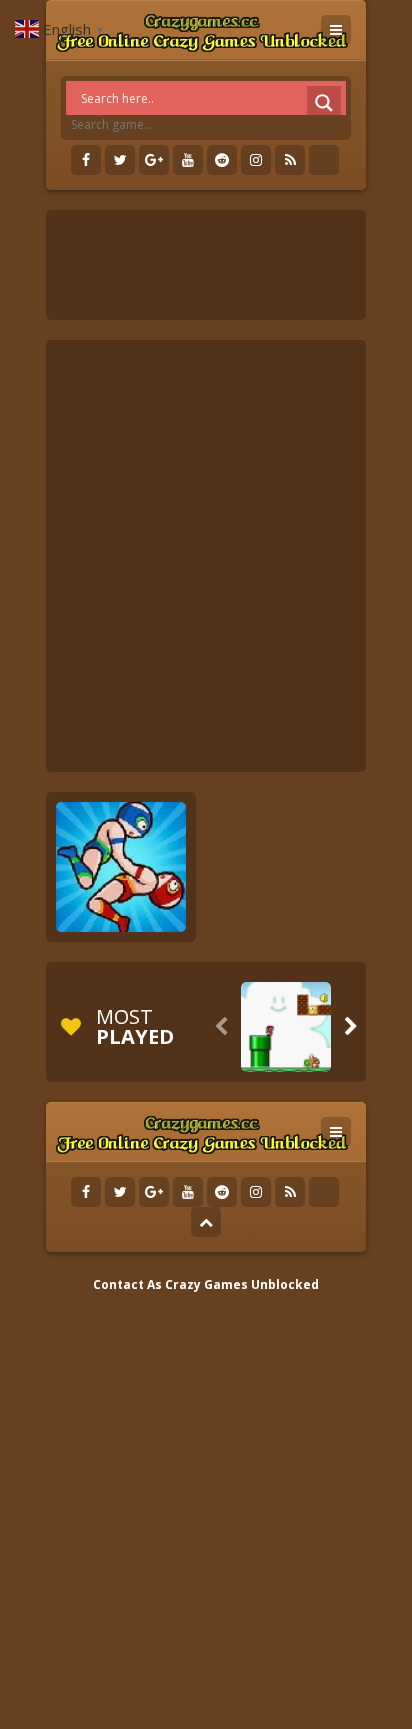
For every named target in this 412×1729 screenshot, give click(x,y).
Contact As (127, 1284)
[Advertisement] (206, 556)
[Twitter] (120, 160)
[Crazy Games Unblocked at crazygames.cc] (201, 29)
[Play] (286, 1027)
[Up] (206, 1222)
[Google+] (154, 160)
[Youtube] (188, 160)
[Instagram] (256, 160)
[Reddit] (222, 160)
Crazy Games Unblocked (242, 1284)
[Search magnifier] (324, 103)
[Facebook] (86, 160)
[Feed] (290, 160)
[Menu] (336, 30)
